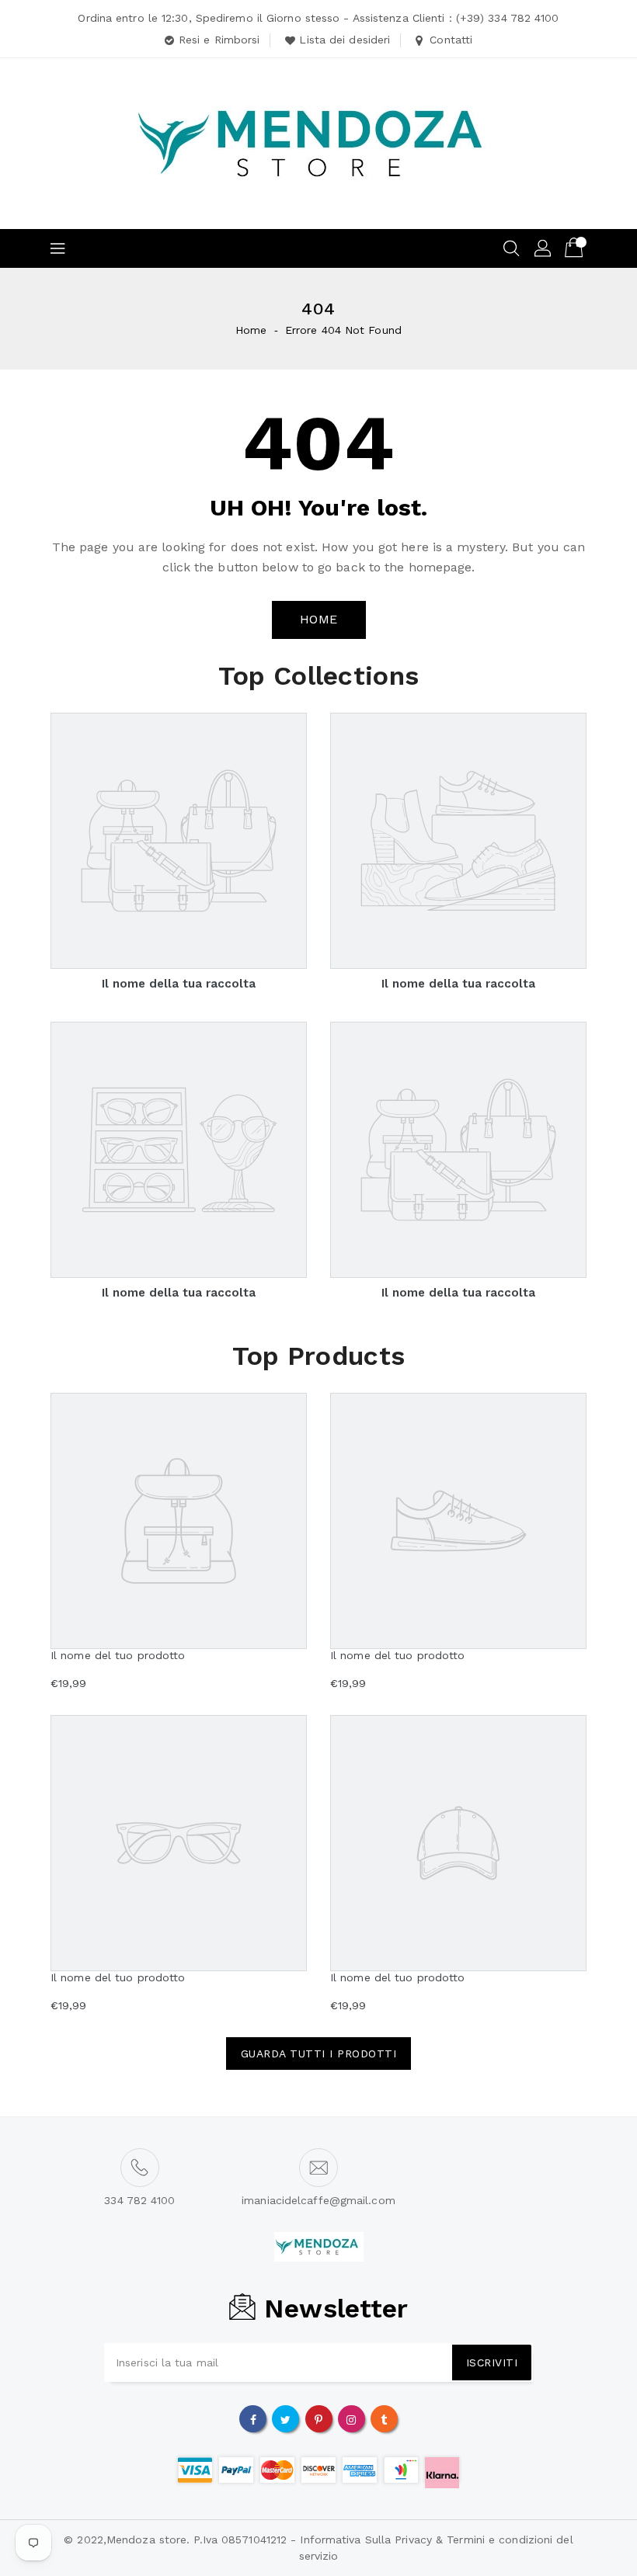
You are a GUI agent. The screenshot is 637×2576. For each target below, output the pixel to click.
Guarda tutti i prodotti (319, 2054)
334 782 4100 (139, 2200)
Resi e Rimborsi (219, 40)
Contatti (451, 40)
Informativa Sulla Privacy (366, 2540)
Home (251, 330)
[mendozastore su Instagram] (351, 2418)
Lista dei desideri (345, 40)
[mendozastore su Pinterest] (318, 2418)
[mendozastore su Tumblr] (384, 2418)
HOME (319, 619)
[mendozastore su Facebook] (253, 2418)
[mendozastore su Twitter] (285, 2418)
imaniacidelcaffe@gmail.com (318, 2200)
